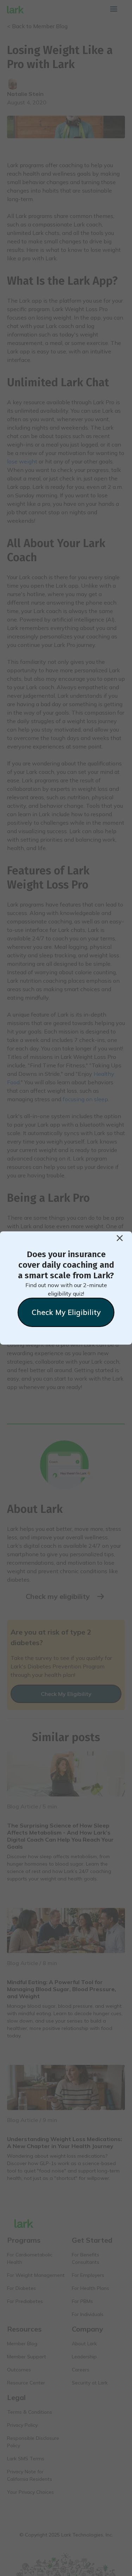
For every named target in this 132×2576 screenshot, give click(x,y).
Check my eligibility (66, 1312)
